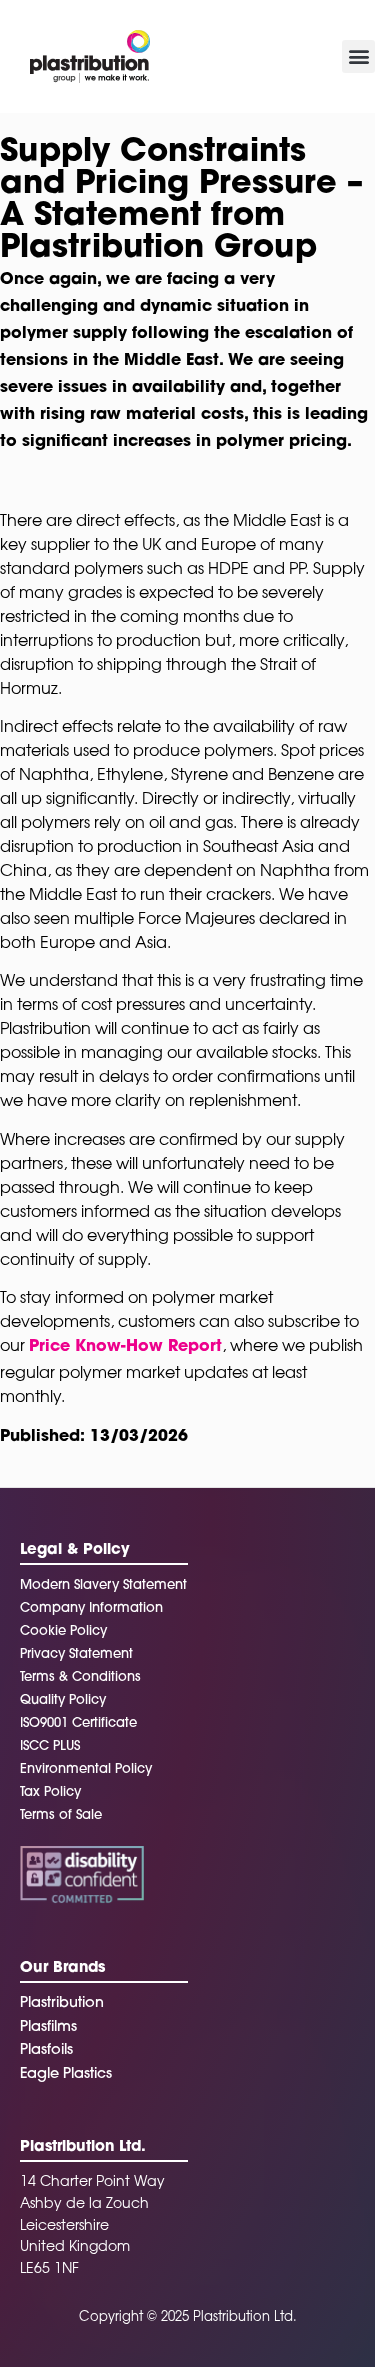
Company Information (91, 1608)
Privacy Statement (76, 1654)
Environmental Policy (86, 1769)
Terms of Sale (61, 1815)
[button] (358, 56)
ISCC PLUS (50, 1746)
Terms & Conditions (80, 1677)
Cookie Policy (63, 1631)
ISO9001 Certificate (78, 1723)
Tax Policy (50, 1792)
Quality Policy (63, 1700)
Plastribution (62, 2003)
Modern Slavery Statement (103, 1585)
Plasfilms (48, 2027)
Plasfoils (46, 2050)
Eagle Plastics (66, 2074)
